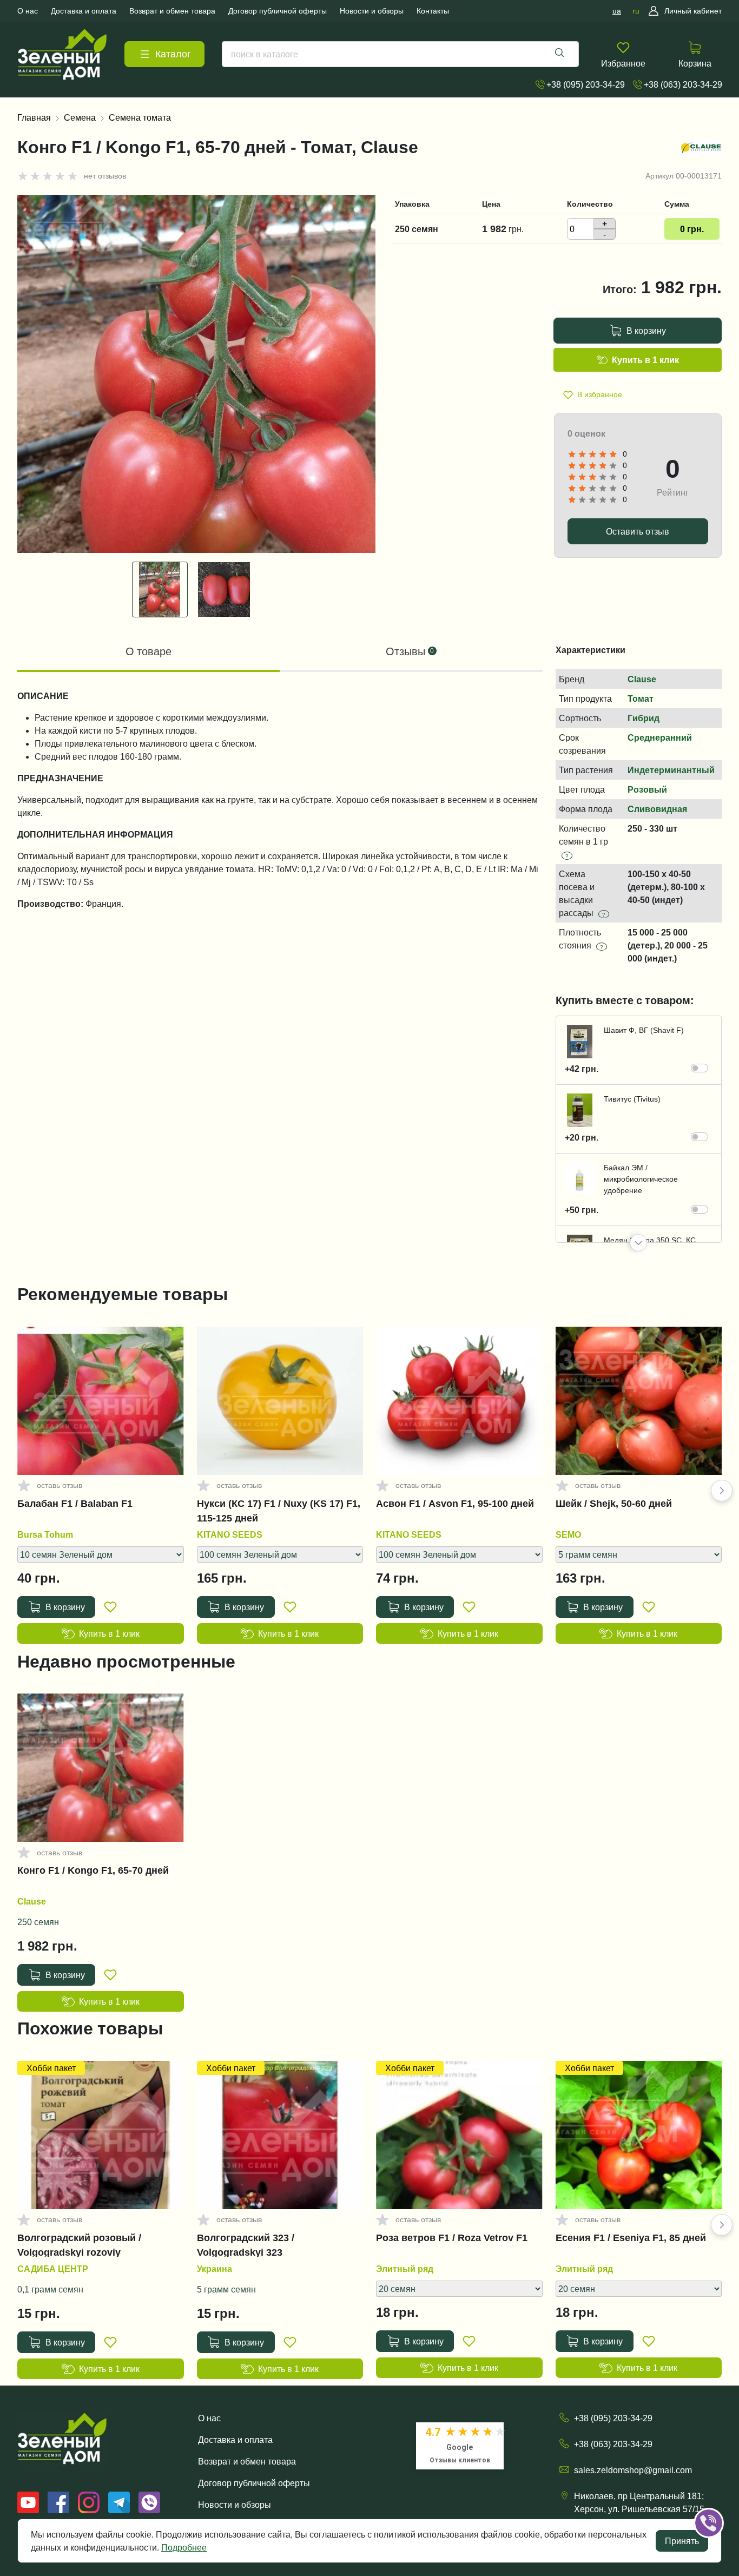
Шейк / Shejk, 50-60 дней (614, 1504)
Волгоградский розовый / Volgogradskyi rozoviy (79, 2245)
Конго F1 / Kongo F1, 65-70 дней (93, 1870)
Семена (80, 117)
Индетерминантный (671, 770)
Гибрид (644, 718)
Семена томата (140, 117)
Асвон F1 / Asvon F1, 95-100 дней (455, 1504)
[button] (638, 1243)
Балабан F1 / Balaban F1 (75, 1504)
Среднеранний (660, 737)
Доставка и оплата (235, 2440)
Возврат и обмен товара (247, 2461)
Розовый (647, 789)
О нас (209, 2418)
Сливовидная (657, 809)
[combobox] (400, 54)
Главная (34, 117)
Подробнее (184, 2547)
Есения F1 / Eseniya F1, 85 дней (631, 2238)
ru (636, 11)
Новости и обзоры (235, 2505)
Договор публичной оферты (254, 2483)
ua (617, 11)
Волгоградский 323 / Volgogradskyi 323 (246, 2245)
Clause (642, 679)
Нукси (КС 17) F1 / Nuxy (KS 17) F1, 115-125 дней (279, 1511)
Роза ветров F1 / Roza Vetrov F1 (452, 2238)
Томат (641, 699)
